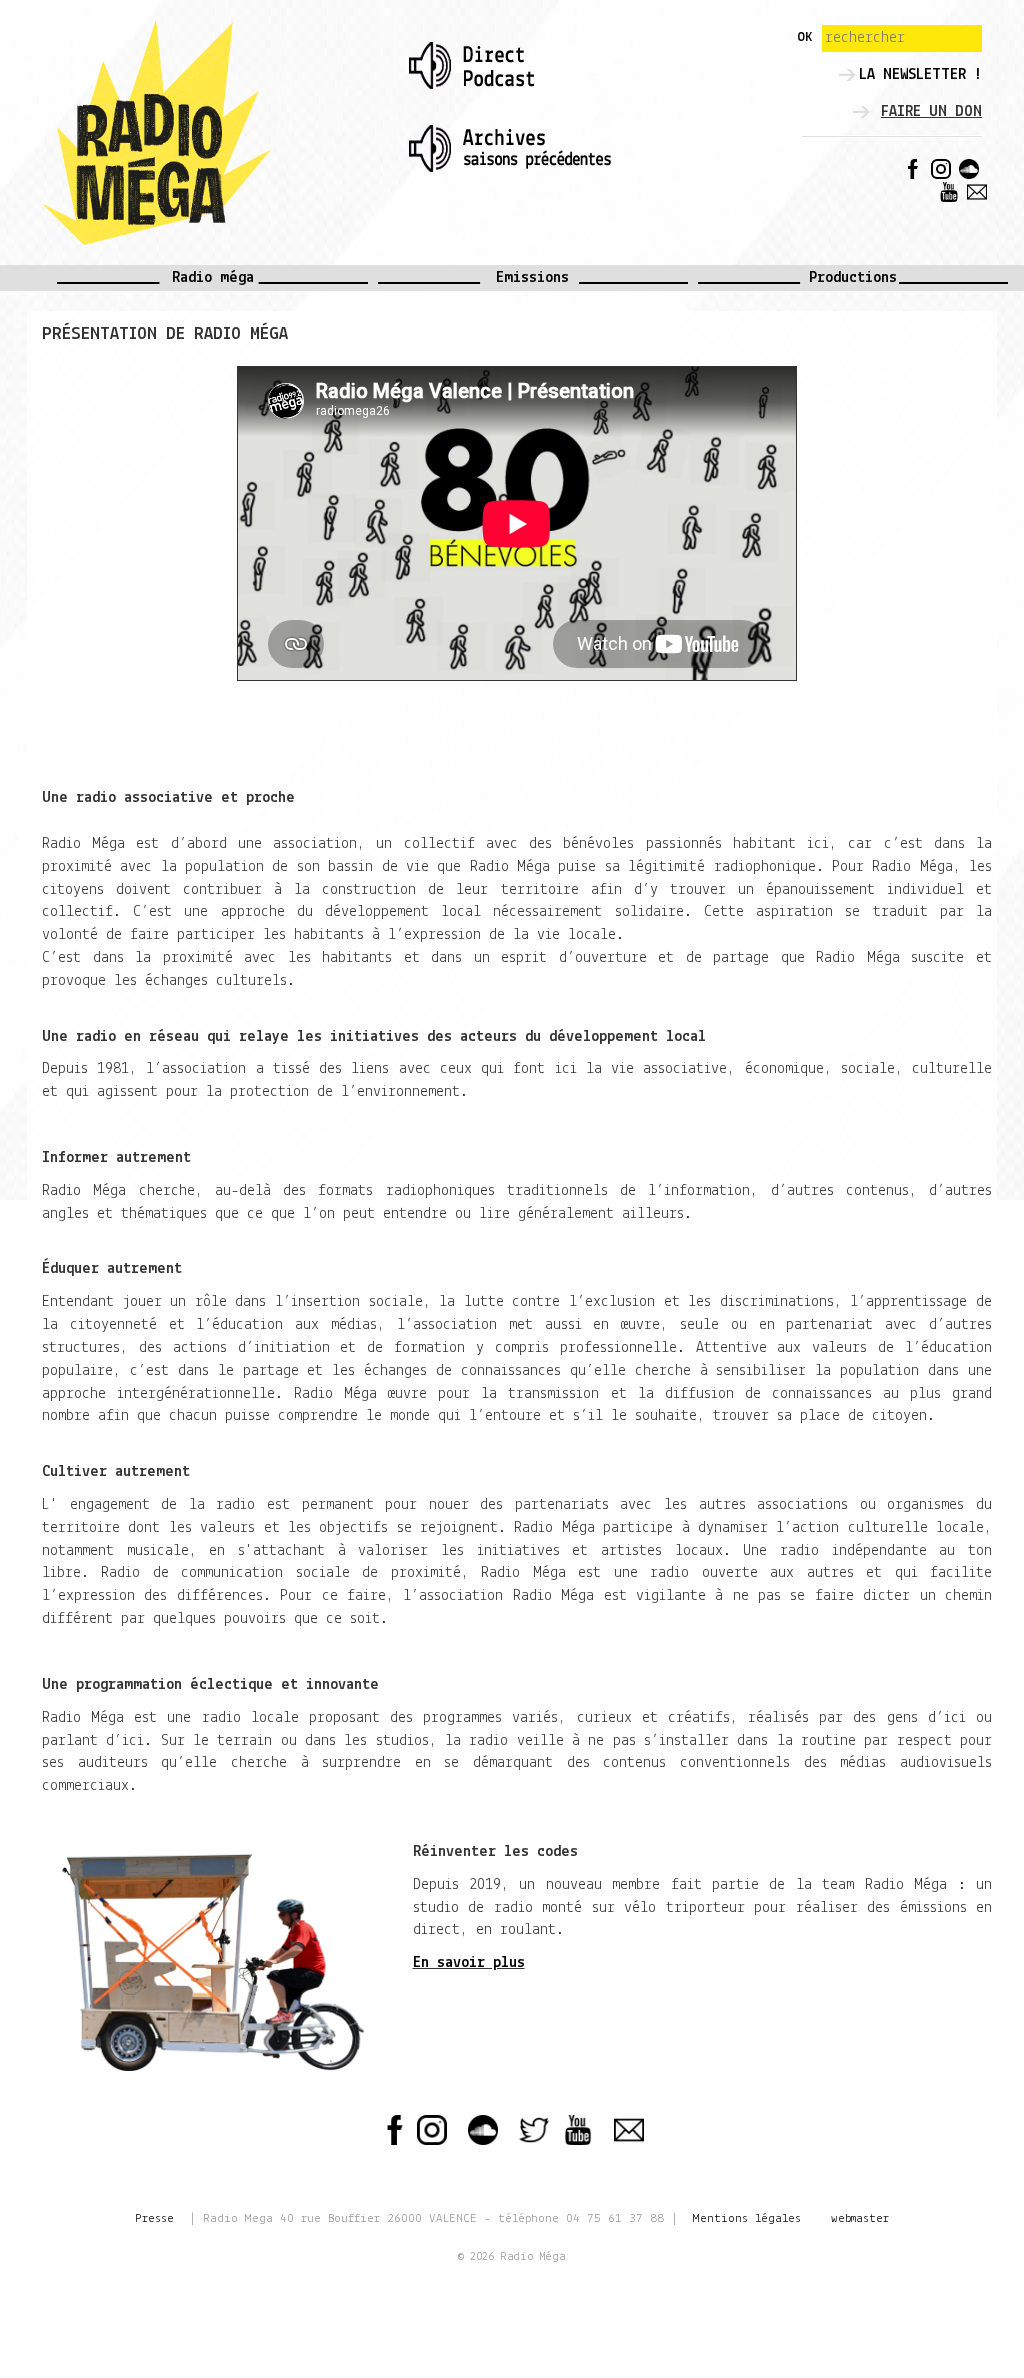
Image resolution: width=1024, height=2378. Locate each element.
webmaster (860, 2218)
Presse (154, 2218)
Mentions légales (747, 2218)
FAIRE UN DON (931, 112)
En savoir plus (469, 1963)
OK (804, 37)
